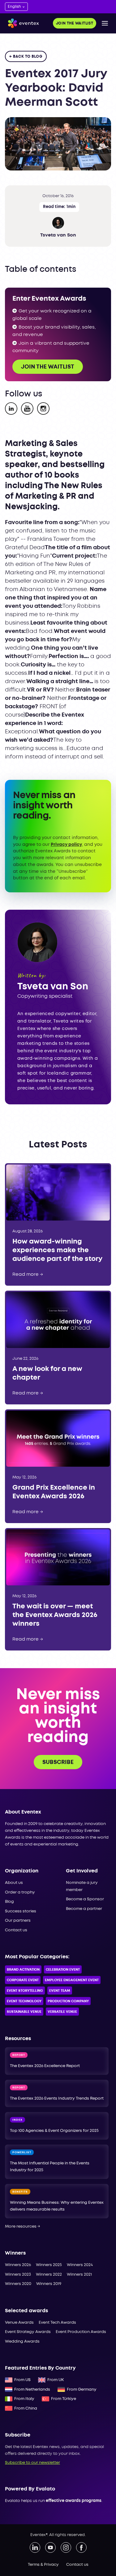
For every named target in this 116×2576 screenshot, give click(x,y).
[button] (105, 23)
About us (14, 1883)
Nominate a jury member (82, 1886)
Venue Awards (19, 2323)
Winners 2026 (18, 2265)
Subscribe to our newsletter (32, 2463)
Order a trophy (20, 1892)
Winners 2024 (80, 2265)
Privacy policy (66, 845)
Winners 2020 (18, 2284)
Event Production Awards (81, 2332)
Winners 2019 (49, 2284)
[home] (22, 23)
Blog (9, 1902)
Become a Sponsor (85, 1899)
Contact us (16, 1930)
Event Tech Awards (57, 2323)
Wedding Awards (22, 2342)
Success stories (21, 1911)
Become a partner (84, 1909)
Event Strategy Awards (28, 2332)
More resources (23, 2227)
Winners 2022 (49, 2275)
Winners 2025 (49, 2265)
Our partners (18, 1921)
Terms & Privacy (43, 2565)
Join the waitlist (75, 23)
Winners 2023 (18, 2275)
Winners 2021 (79, 2275)
